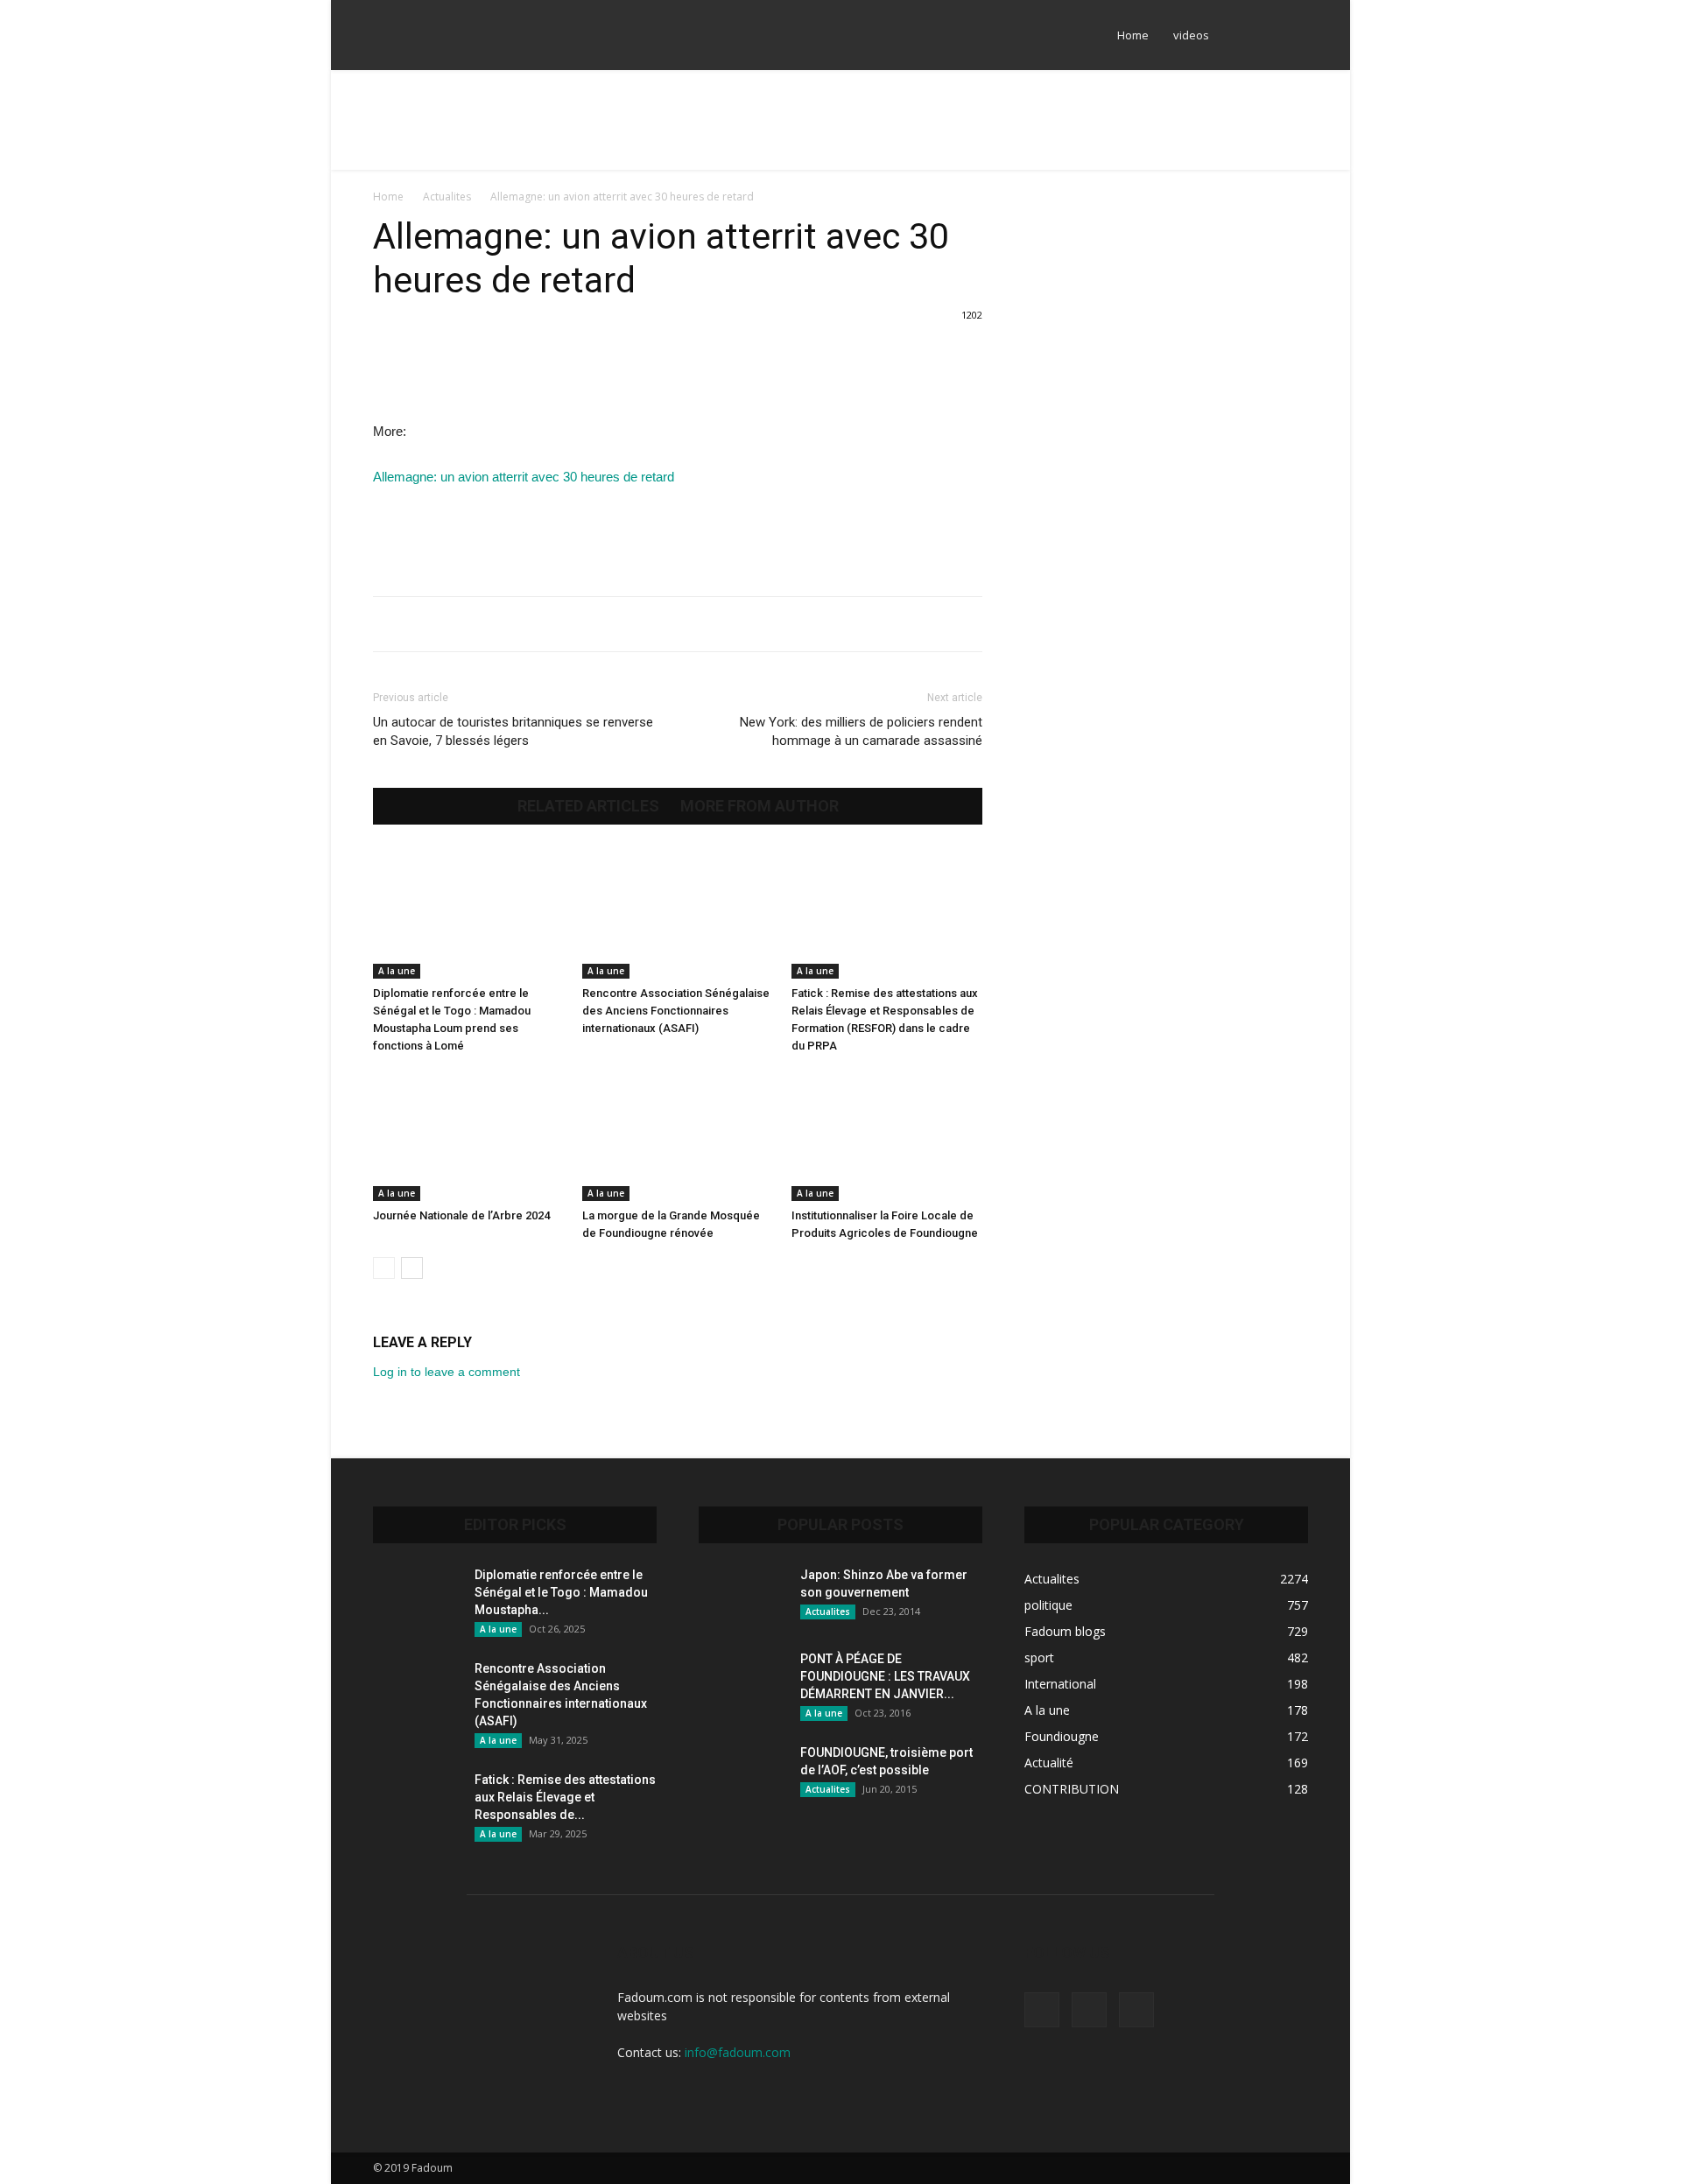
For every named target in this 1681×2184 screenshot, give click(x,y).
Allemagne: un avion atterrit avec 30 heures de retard (524, 477)
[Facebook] (1237, 35)
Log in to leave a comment (447, 1372)
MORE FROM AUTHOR (760, 806)
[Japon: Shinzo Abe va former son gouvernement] (742, 1597)
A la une (397, 971)
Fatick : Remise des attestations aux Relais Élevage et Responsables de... (565, 1797)
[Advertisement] (840, 130)
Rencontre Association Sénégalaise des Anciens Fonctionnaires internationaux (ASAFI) (676, 1011)
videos (1191, 35)
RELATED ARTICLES (588, 806)
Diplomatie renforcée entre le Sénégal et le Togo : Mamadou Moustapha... (561, 1592)
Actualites (447, 197)
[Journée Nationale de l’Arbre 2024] (468, 1135)
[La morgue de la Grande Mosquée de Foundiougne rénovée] (678, 1135)
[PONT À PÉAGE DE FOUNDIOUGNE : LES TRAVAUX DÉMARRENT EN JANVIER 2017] (742, 1681)
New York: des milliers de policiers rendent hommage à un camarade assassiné (861, 731)
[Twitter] (1266, 35)
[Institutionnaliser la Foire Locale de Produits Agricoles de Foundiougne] (887, 1135)
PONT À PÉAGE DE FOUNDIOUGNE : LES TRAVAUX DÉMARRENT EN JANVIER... (885, 1676)
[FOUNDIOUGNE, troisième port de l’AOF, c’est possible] (742, 1774)
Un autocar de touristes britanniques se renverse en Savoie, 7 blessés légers (513, 731)
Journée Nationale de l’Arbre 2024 (461, 1215)
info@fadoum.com (738, 2052)
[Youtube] (1295, 35)
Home (1133, 35)
